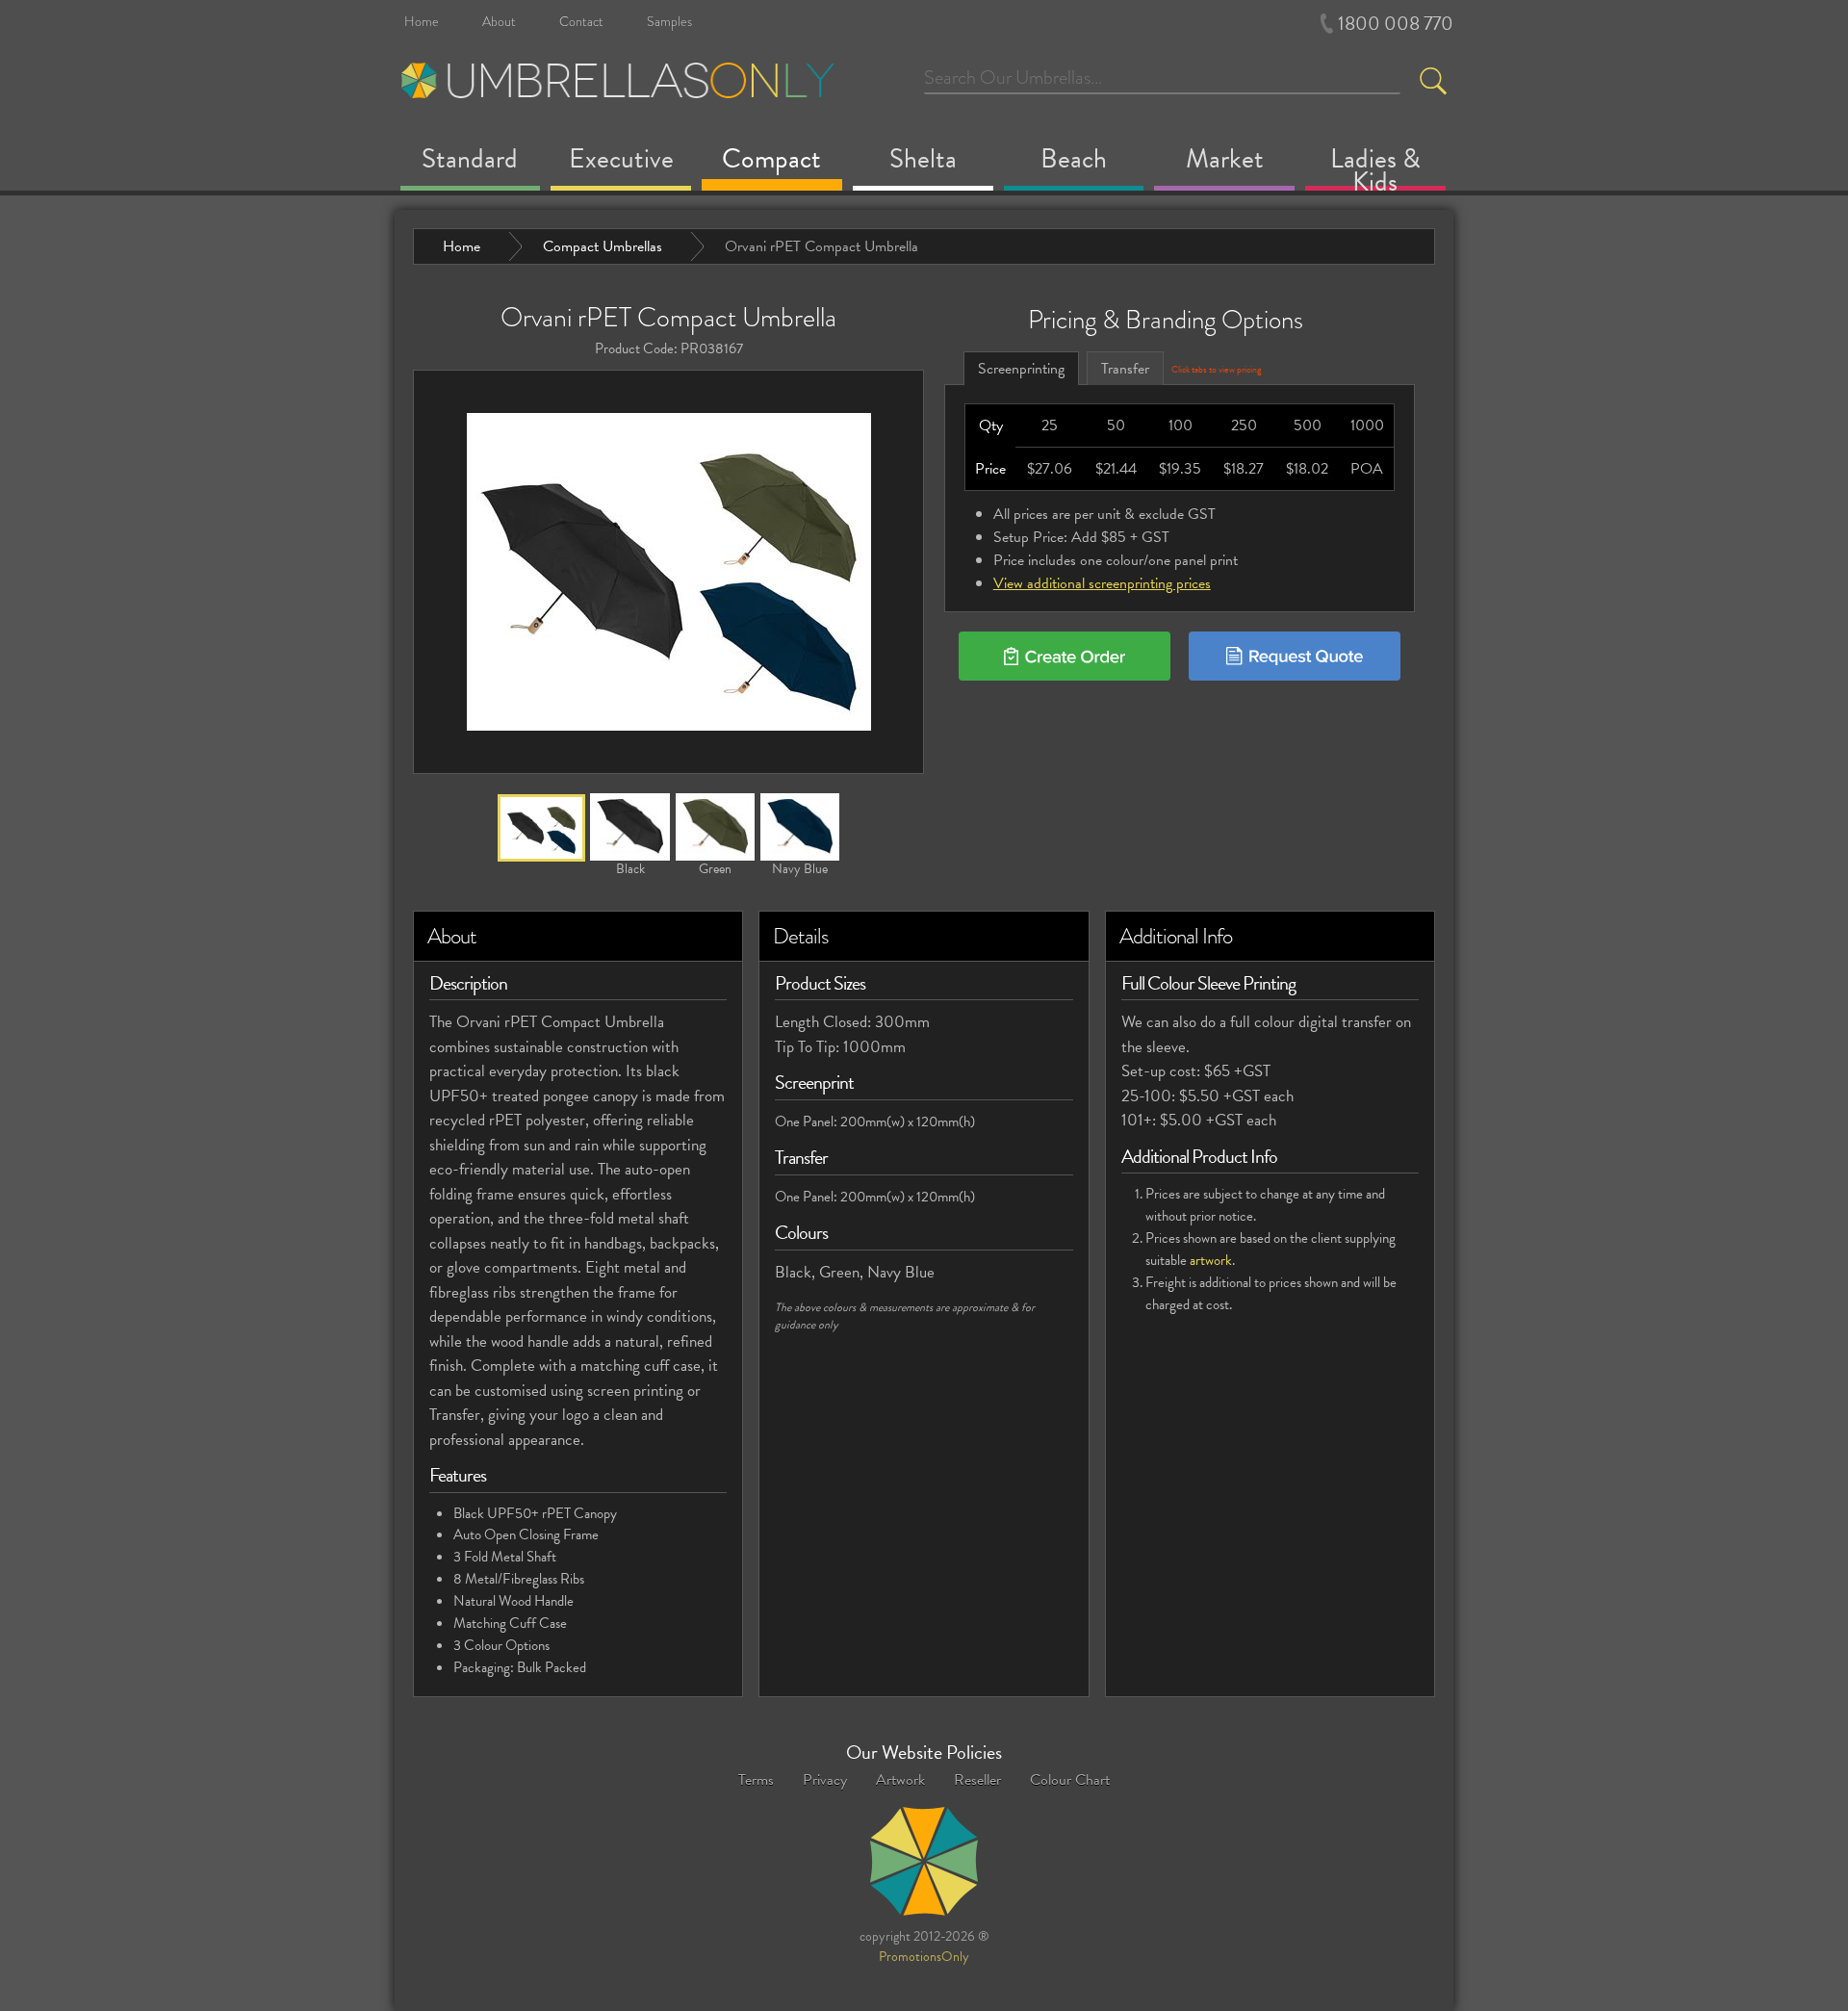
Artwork (900, 1780)
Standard (470, 163)
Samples (669, 21)
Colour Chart (1070, 1780)
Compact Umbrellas (603, 246)
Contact (581, 21)
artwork (1211, 1260)
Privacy (825, 1780)
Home (422, 21)
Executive (621, 163)
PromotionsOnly (924, 1958)
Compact (771, 163)
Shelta (923, 163)
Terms (756, 1780)
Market (1225, 163)
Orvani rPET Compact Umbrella (821, 246)
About (499, 21)
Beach (1074, 163)
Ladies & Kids (1375, 169)
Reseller (977, 1780)
